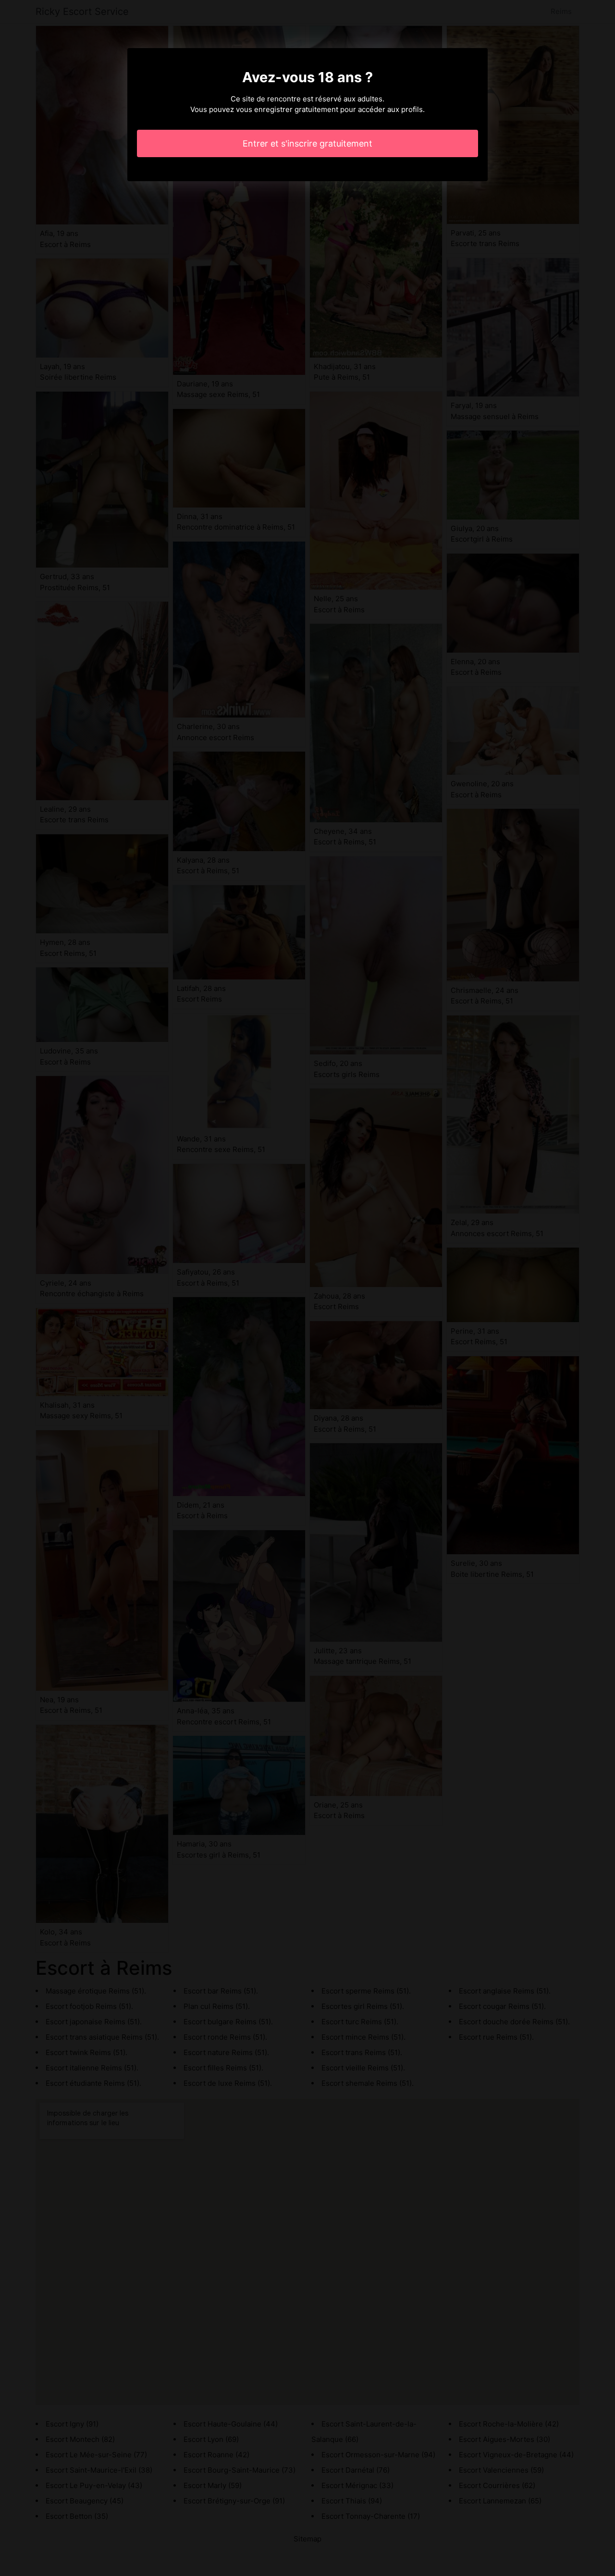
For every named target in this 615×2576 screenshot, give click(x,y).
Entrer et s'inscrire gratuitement (307, 143)
